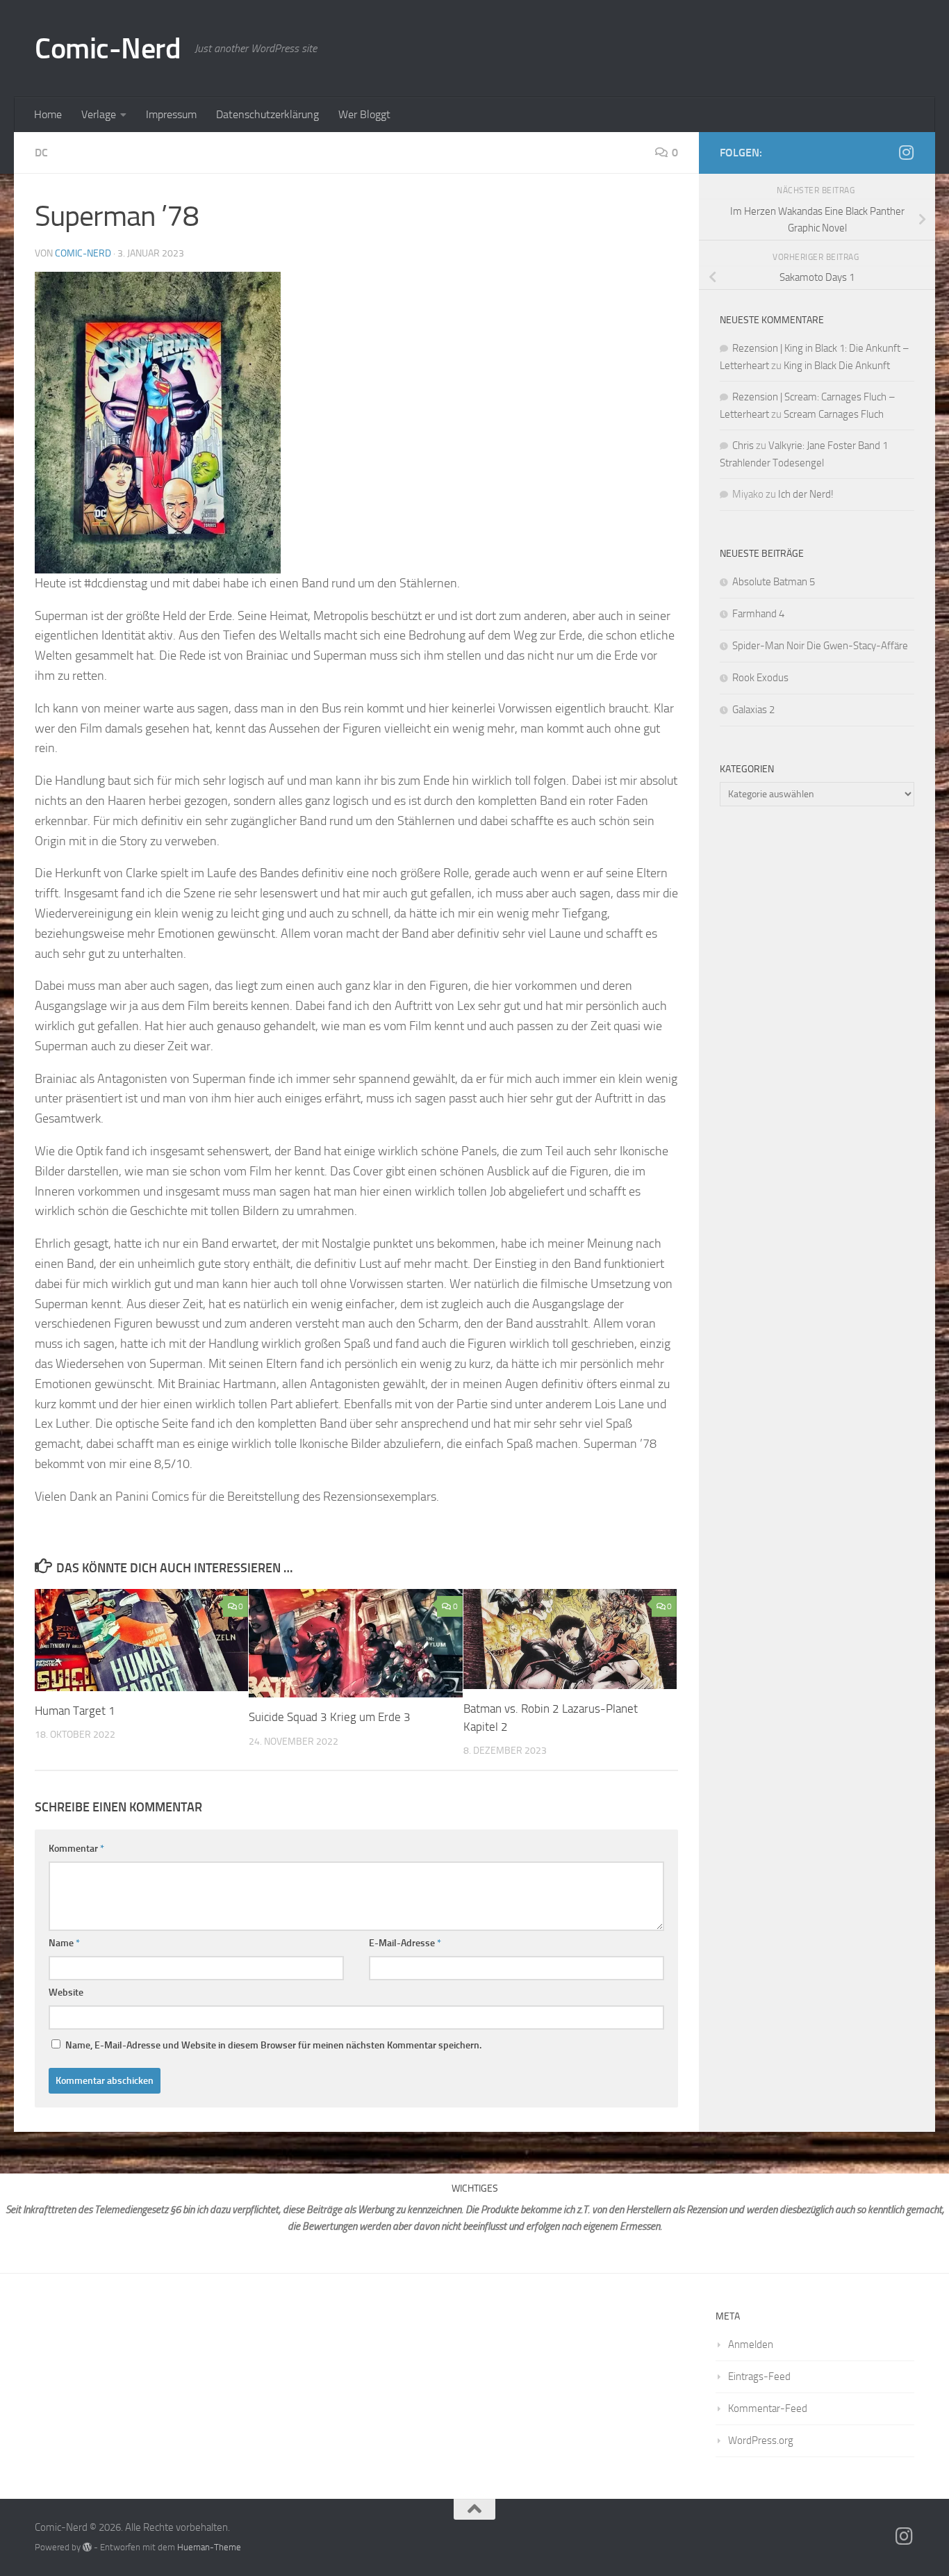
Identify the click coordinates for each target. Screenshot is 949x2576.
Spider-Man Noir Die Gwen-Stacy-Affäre (820, 646)
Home (48, 114)
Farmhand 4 (758, 614)
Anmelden (751, 2345)
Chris (743, 446)
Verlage (99, 114)
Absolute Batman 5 (774, 582)
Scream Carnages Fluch (834, 414)
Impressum (171, 114)
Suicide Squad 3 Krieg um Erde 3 (331, 1717)
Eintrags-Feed (759, 2377)
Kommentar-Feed (768, 2408)
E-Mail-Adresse (405, 1943)
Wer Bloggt (364, 114)
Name (64, 1943)
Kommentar (76, 1849)
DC (41, 153)
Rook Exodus (760, 678)
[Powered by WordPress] (87, 2547)
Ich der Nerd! (806, 494)
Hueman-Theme (209, 2547)
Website (66, 1992)
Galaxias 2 (753, 710)
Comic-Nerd (108, 49)
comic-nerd (83, 253)
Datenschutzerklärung (267, 114)
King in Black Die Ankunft (837, 366)
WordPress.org (761, 2440)
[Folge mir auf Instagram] (906, 152)
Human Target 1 (76, 1711)
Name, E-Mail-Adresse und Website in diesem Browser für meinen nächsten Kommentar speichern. (273, 2045)
